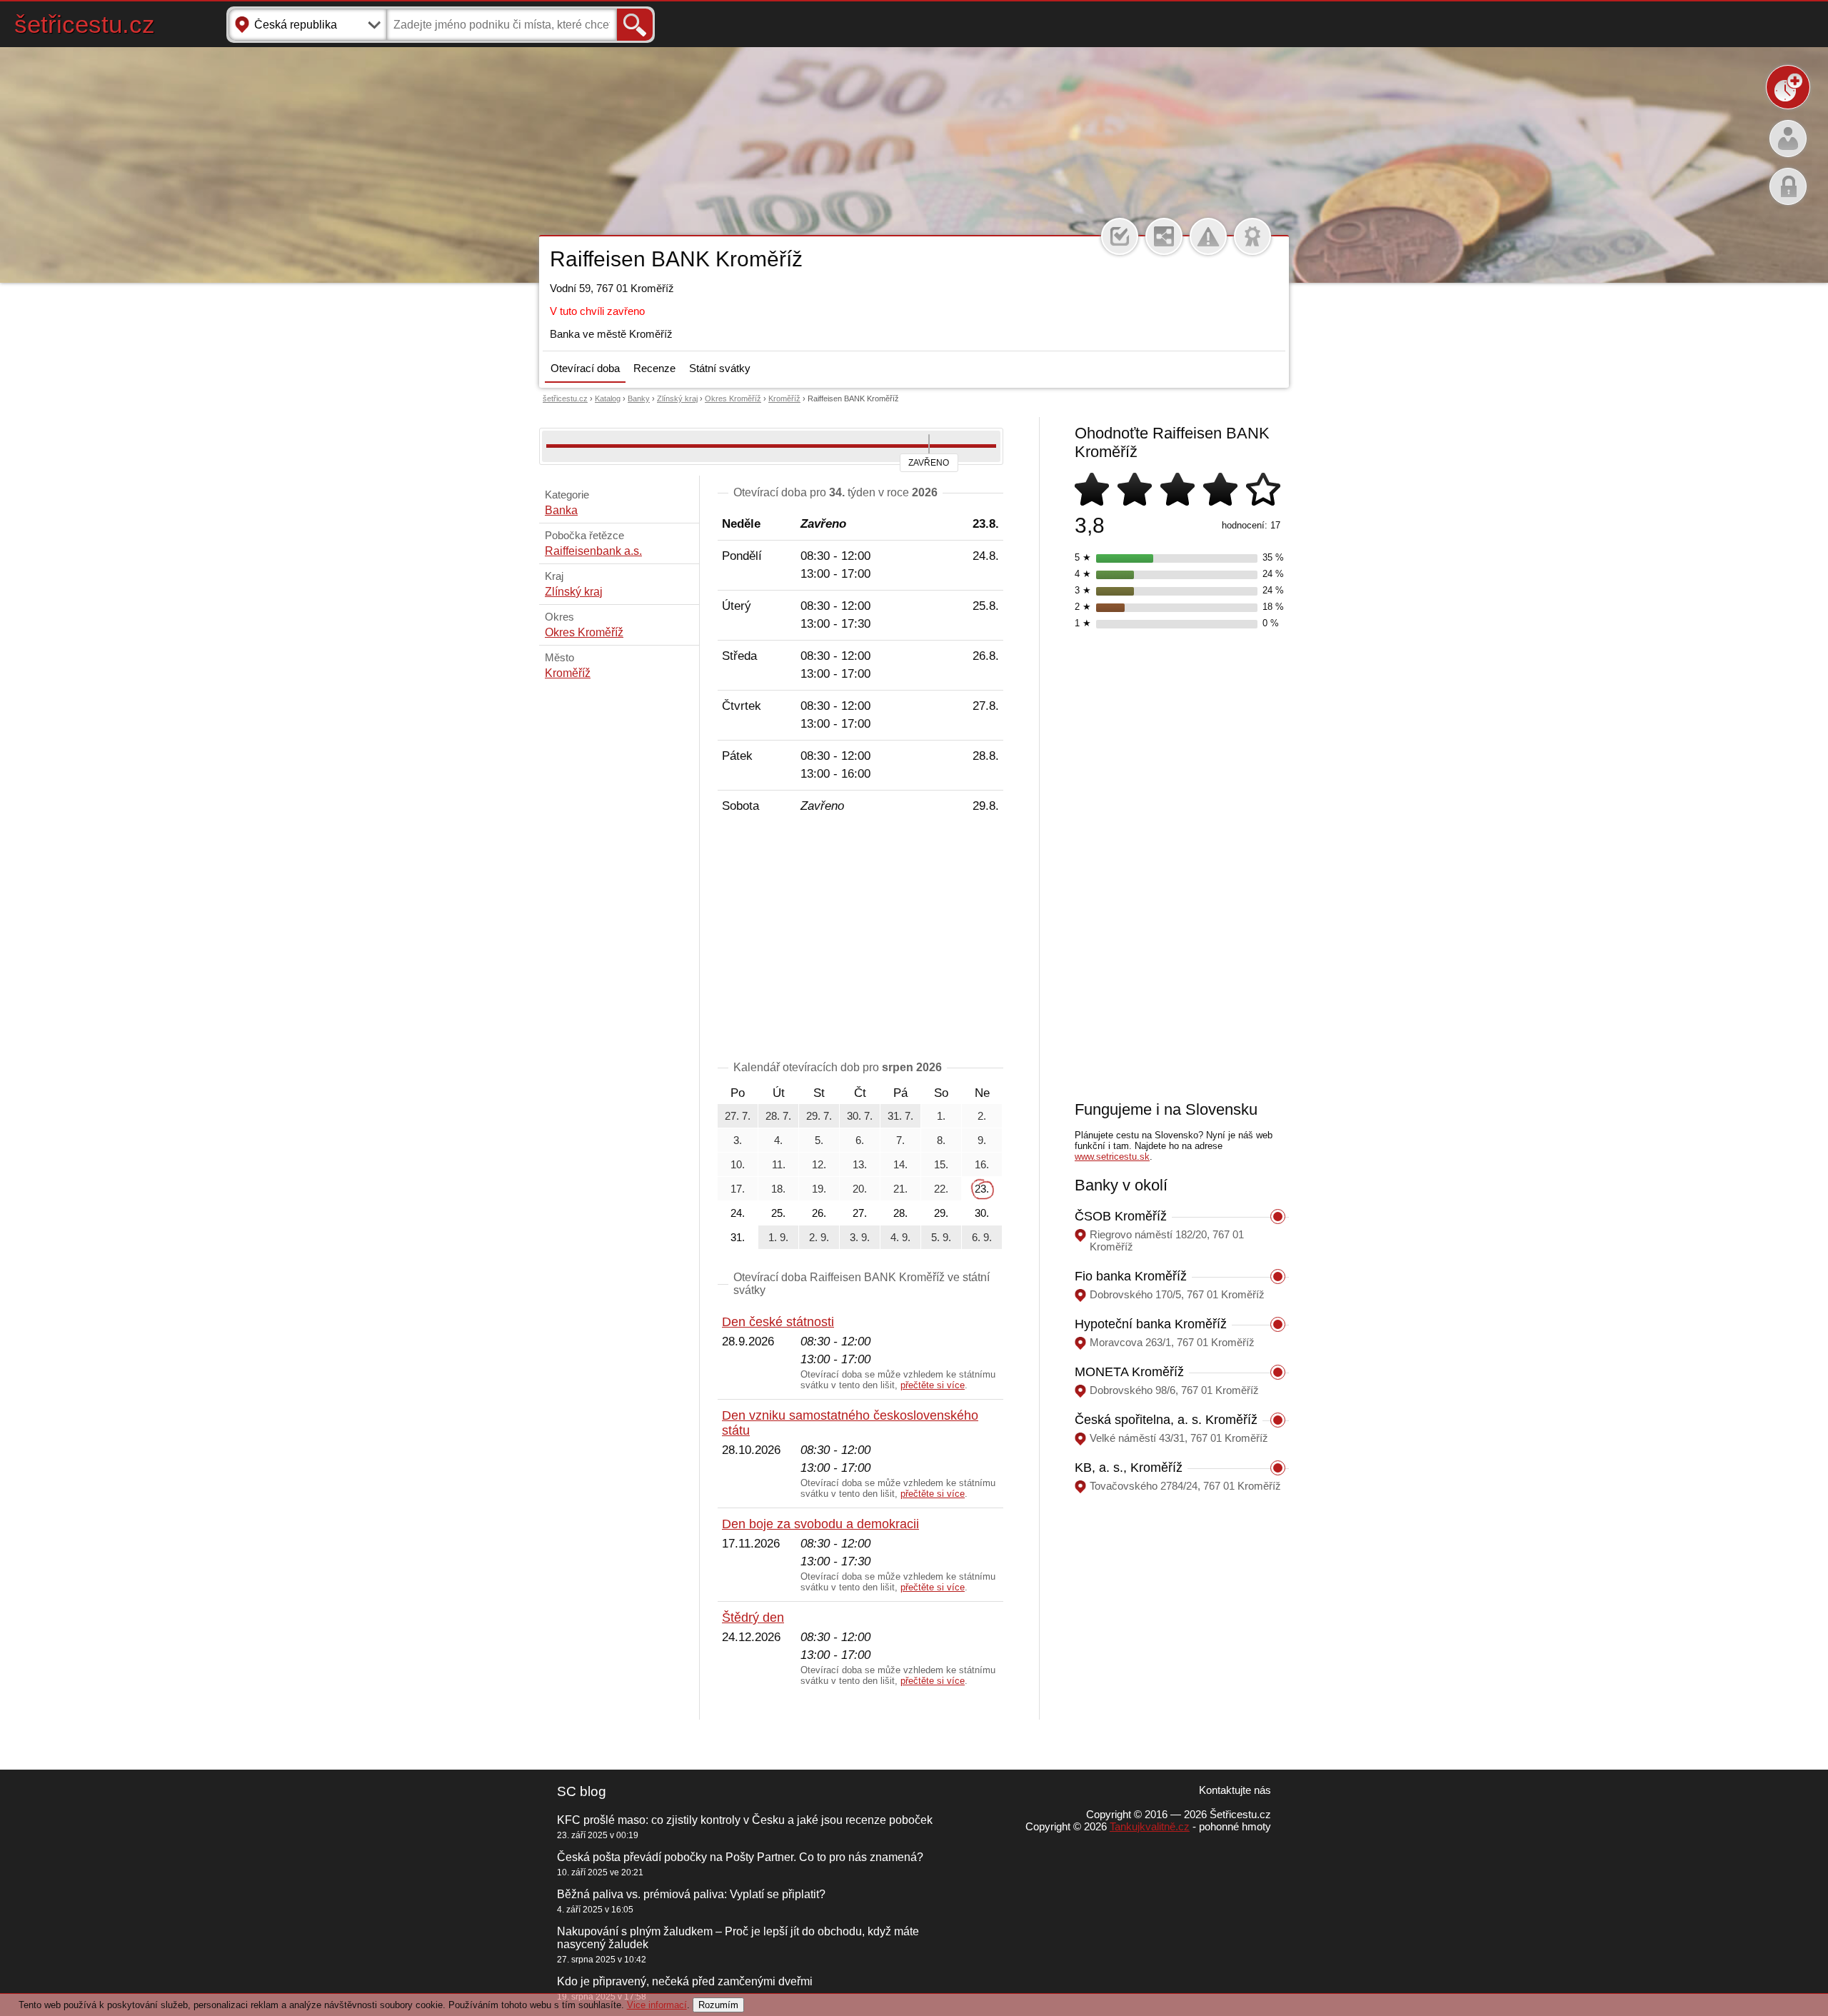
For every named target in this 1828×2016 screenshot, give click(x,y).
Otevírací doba (585, 368)
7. (900, 1140)
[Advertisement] (860, 940)
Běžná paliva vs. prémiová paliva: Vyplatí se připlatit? (691, 1894)
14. (900, 1164)
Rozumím (718, 2005)
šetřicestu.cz (85, 24)
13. (860, 1164)
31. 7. (900, 1116)
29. (941, 1213)
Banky (639, 398)
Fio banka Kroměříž (1131, 1276)
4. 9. (900, 1237)
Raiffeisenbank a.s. (593, 551)
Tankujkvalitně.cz (1150, 1826)
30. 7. (860, 1116)
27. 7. (738, 1116)
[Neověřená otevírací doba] (1252, 236)
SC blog (582, 1791)
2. (982, 1116)
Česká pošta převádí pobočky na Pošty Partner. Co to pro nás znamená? (740, 1857)
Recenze (654, 368)
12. (819, 1164)
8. (941, 1140)
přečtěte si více (933, 1385)
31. (738, 1237)
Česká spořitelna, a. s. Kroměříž (1166, 1420)
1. (941, 1116)
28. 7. (778, 1116)
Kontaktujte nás (1235, 1790)
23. (982, 1189)
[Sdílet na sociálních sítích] (1164, 236)
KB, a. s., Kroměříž (1129, 1468)
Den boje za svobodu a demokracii (820, 1524)
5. (819, 1140)
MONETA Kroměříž (1129, 1372)
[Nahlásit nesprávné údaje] (1208, 236)
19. (819, 1189)
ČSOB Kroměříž (1121, 1216)
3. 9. (860, 1237)
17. (738, 1189)
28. (900, 1213)
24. (738, 1213)
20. (860, 1189)
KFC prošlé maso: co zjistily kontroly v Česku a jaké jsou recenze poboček (745, 1820)
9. (982, 1140)
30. (982, 1213)
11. (779, 1164)
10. (738, 1164)
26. (819, 1213)
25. (778, 1213)
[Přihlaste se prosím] (1120, 236)
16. (982, 1164)
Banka (561, 510)
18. (778, 1189)
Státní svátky (720, 368)
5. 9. (941, 1237)
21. (900, 1189)
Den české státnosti (778, 1322)
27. (860, 1213)
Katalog (608, 398)
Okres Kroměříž (733, 398)
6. (860, 1140)
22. (941, 1189)
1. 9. (778, 1237)
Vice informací (657, 2005)
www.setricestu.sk (1112, 1157)
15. (941, 1164)
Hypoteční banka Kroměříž (1151, 1324)
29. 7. (819, 1116)
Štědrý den (753, 1618)
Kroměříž (784, 398)
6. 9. (982, 1237)
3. (738, 1140)
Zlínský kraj (677, 398)
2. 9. (819, 1237)
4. (778, 1140)
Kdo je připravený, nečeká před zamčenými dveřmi (685, 1981)
